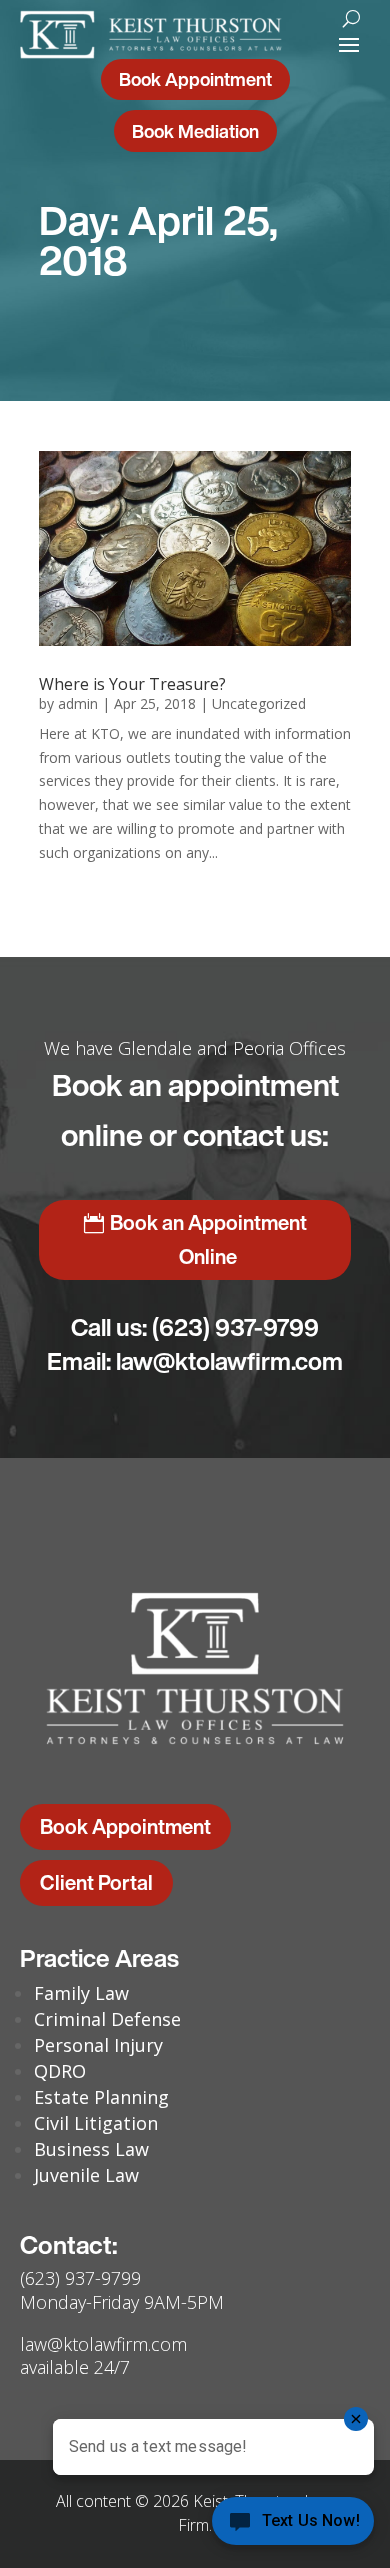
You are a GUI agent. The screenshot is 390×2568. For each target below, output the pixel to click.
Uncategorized (259, 703)
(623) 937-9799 (235, 1327)
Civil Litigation (96, 2123)
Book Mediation (195, 131)
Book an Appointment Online (208, 1239)
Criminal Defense (107, 2019)
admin (78, 703)
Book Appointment (195, 79)
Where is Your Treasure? (132, 684)
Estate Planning (101, 2097)
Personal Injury (98, 2045)
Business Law (91, 2149)
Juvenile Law (86, 2175)
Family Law (81, 1993)
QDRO (60, 2071)
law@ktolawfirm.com (229, 1361)
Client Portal (96, 1882)
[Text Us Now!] (293, 2526)
